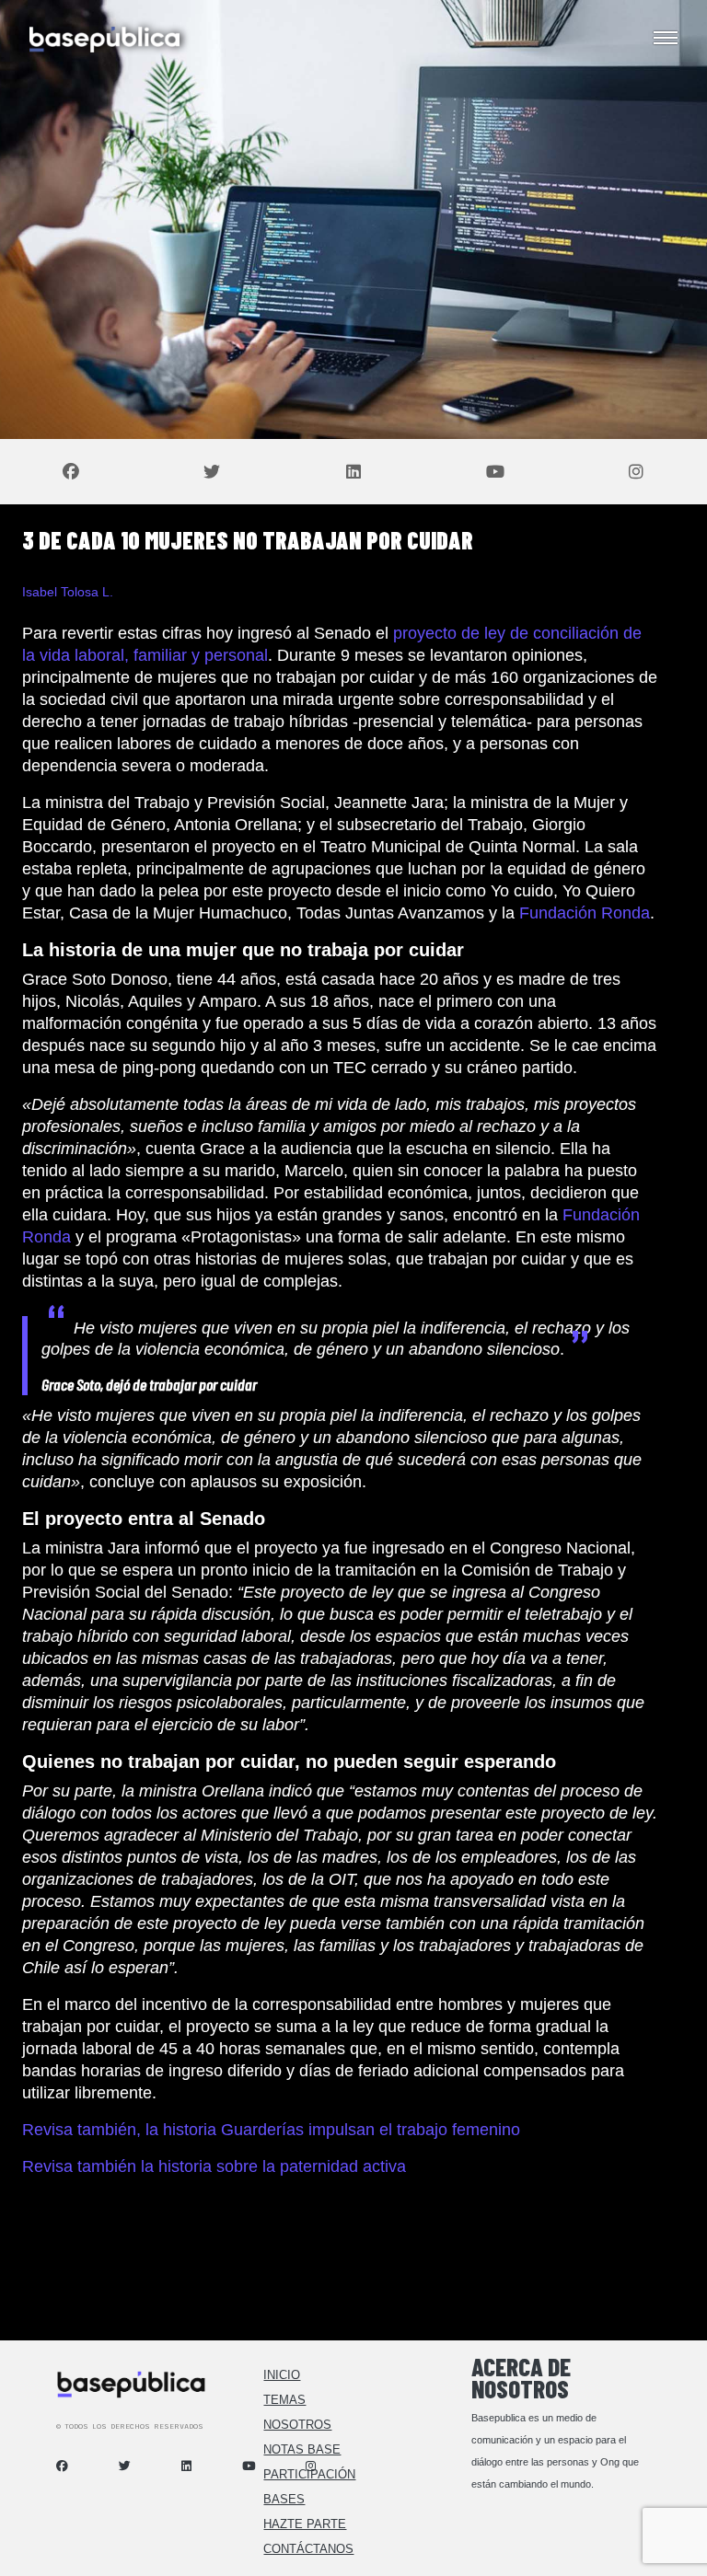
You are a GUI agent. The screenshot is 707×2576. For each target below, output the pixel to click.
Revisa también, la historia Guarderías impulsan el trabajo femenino (271, 2130)
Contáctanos (308, 2549)
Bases (284, 2499)
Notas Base (302, 2449)
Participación (309, 2474)
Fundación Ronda (585, 913)
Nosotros (297, 2425)
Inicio (282, 2375)
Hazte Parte (305, 2524)
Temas (284, 2400)
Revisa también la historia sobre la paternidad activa (214, 2166)
